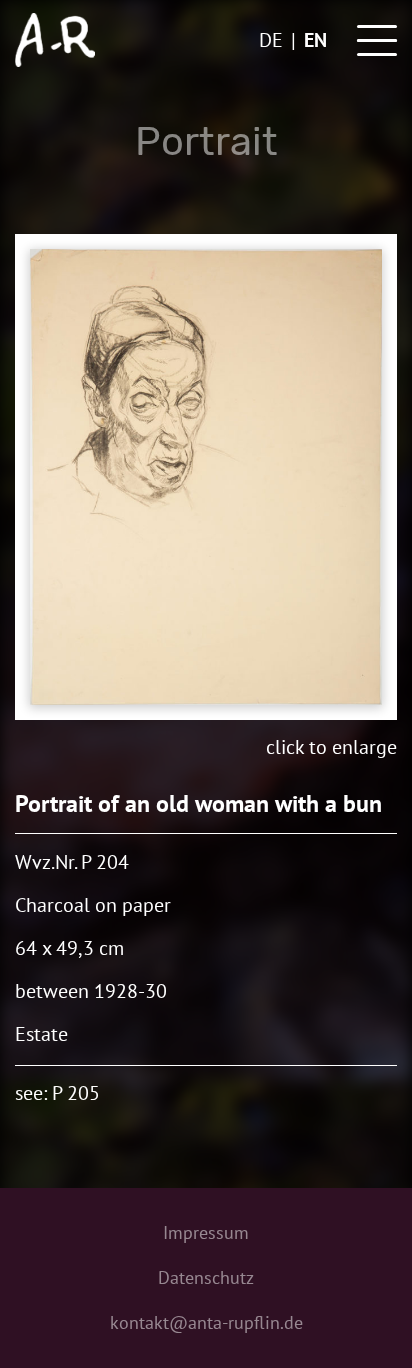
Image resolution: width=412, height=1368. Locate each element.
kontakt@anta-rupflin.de (206, 1322)
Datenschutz (206, 1277)
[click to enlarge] (206, 477)
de (271, 40)
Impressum (206, 1232)
